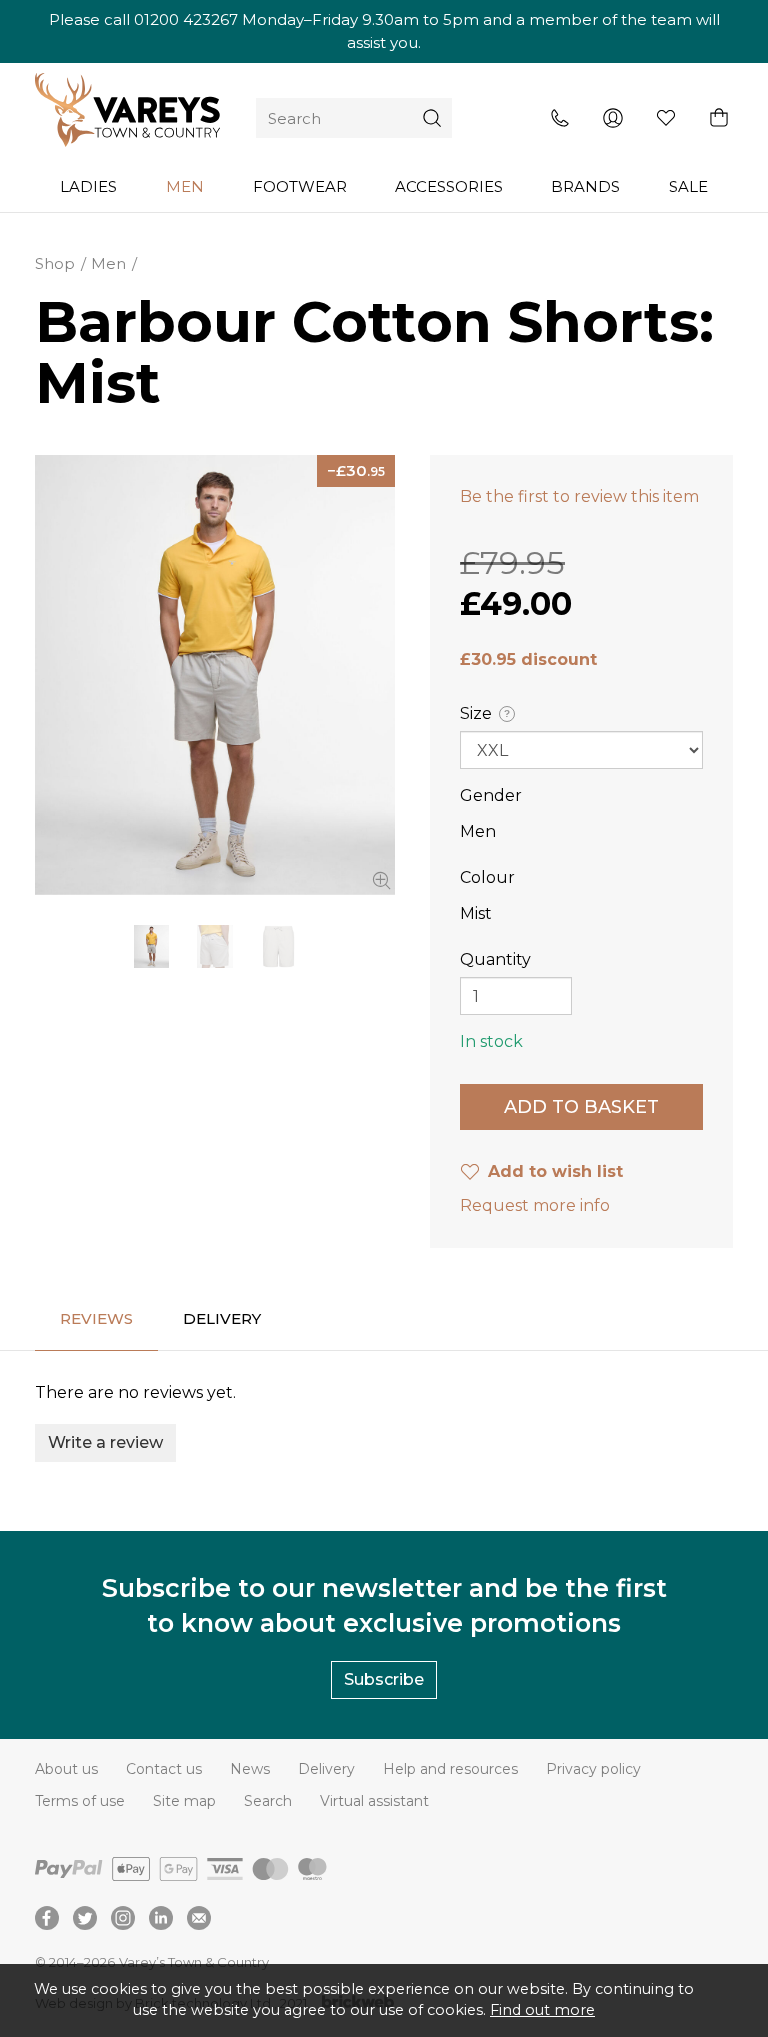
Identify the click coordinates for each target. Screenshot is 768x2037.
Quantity (495, 959)
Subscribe (384, 1679)
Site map (184, 1801)
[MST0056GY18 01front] (215, 675)
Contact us (164, 1769)
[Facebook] (47, 1918)
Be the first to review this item (579, 496)
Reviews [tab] (96, 1318)
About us (66, 1769)
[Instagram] (123, 1918)
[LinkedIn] (161, 1918)
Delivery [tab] (222, 1318)
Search (268, 1801)
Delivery (326, 1769)
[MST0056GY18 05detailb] (214, 946)
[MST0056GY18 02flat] (278, 946)
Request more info (535, 1205)
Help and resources (450, 1769)
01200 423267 (186, 19)
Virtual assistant (374, 1801)
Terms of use (80, 1801)
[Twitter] (85, 1918)
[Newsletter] (199, 1918)
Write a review (105, 1442)
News (250, 1769)
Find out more (542, 2010)
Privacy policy (593, 1769)
